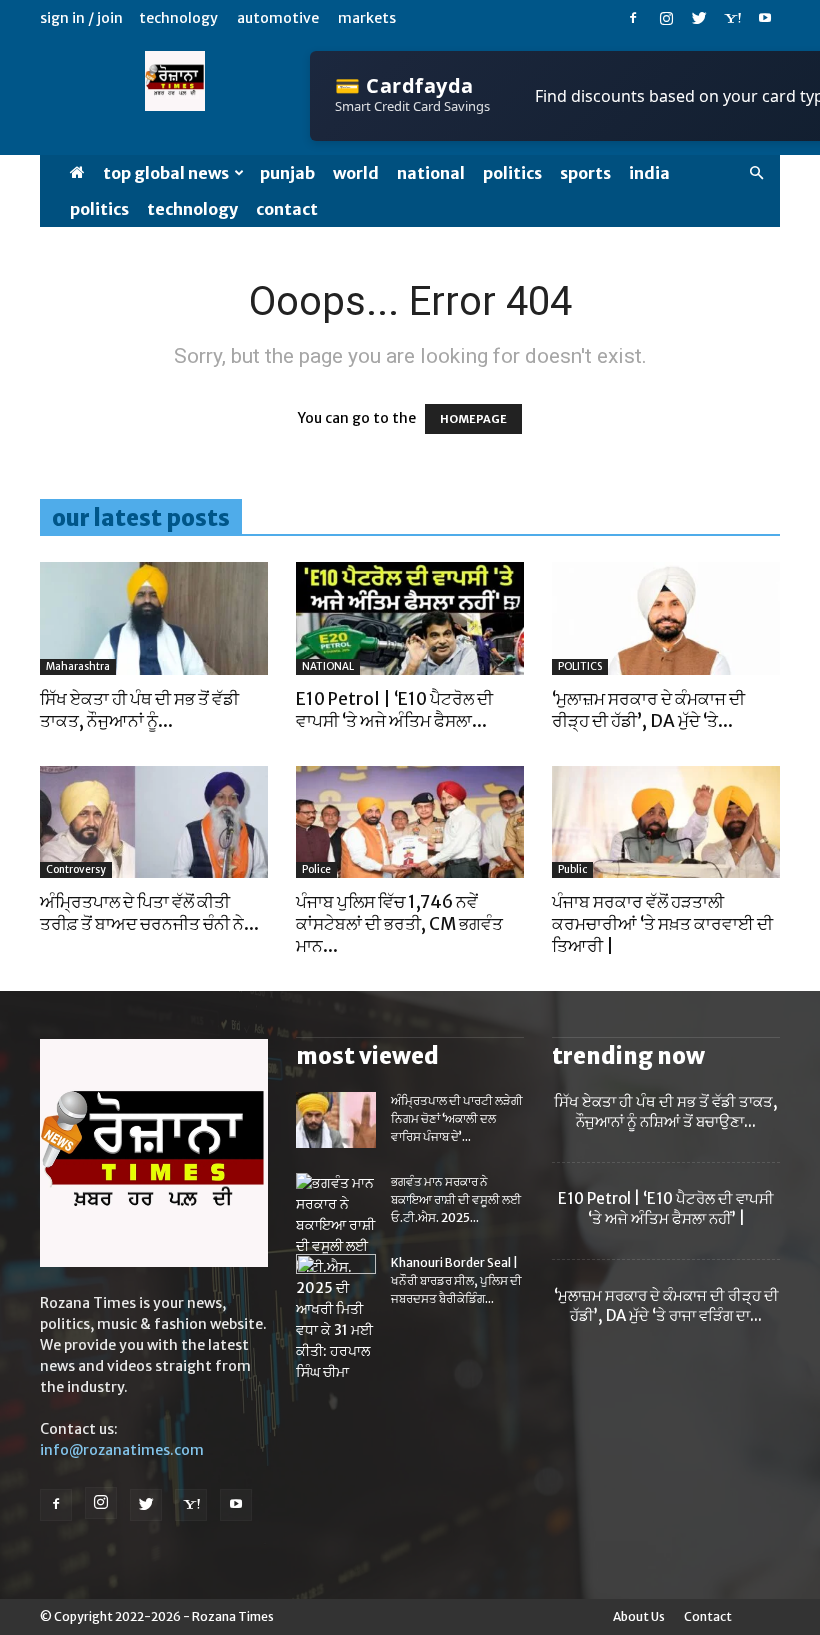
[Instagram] (666, 18)
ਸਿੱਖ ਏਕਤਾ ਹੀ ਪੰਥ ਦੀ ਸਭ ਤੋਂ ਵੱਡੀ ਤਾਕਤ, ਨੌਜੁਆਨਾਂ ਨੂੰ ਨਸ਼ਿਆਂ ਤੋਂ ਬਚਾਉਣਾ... (666, 1111)
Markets (367, 18)
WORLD (356, 173)
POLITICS (512, 173)
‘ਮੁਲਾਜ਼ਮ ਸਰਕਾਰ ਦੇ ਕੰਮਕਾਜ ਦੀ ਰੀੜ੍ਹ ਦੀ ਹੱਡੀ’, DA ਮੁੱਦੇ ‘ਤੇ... (648, 710)
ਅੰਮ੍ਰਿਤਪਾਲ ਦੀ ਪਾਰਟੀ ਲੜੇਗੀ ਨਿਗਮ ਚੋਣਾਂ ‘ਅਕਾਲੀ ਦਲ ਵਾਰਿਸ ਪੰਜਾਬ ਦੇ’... (457, 1118)
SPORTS (585, 173)
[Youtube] (765, 18)
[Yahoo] (732, 18)
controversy (76, 869)
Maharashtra (78, 666)
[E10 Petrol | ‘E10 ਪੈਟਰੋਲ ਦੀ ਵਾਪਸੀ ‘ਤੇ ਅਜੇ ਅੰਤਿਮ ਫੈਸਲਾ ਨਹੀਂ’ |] (410, 618)
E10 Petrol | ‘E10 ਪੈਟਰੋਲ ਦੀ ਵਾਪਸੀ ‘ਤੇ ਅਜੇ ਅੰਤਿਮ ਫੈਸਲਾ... (394, 710)
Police (316, 869)
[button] (756, 173)
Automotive (278, 18)
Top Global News (166, 173)
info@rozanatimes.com (122, 1450)
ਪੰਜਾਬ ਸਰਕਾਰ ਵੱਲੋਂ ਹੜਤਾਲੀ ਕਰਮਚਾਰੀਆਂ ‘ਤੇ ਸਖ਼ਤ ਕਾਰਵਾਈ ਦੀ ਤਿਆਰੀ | (662, 924)
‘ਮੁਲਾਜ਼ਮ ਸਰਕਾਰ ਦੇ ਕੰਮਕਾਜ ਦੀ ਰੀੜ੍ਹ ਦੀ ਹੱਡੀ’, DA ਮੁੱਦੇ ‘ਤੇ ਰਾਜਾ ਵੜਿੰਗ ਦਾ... (666, 1305)
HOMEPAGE (473, 419)
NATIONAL (431, 173)
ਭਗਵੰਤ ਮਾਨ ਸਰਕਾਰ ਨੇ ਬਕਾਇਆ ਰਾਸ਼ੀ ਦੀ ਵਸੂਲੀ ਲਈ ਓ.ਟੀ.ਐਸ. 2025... (456, 1199)
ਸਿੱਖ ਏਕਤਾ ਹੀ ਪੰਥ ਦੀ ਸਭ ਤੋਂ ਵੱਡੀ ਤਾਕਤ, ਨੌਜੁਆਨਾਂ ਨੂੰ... (139, 710)
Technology (178, 18)
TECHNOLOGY (192, 209)
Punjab (287, 173)
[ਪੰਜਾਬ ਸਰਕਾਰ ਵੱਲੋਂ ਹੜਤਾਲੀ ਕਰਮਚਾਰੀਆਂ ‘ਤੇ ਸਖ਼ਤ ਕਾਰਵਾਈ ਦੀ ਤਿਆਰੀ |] (666, 822)
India (649, 173)
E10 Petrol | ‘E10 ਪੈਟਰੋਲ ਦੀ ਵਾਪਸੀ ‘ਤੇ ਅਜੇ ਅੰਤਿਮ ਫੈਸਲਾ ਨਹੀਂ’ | (666, 1208)
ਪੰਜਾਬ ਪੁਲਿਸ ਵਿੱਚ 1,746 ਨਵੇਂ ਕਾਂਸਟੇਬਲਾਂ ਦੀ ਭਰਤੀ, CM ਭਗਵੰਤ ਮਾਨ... (399, 924)
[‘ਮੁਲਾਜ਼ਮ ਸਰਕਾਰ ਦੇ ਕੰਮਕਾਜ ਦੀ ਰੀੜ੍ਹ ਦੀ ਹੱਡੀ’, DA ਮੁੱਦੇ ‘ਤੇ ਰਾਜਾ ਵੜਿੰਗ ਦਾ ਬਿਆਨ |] (666, 618)
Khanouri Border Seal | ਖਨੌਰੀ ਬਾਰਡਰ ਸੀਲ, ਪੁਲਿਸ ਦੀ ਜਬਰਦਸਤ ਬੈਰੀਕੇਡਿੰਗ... (456, 1280)
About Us (639, 1616)
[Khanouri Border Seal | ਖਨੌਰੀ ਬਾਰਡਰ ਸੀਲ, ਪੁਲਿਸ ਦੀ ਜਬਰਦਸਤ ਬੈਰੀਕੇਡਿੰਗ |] (336, 1282)
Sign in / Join (81, 18)
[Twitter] (699, 18)
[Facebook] (633, 18)
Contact (287, 209)
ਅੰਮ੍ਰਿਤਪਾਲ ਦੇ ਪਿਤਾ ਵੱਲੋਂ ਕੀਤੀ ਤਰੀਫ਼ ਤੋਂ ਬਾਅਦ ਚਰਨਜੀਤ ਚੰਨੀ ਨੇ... (149, 913)
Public (572, 869)
